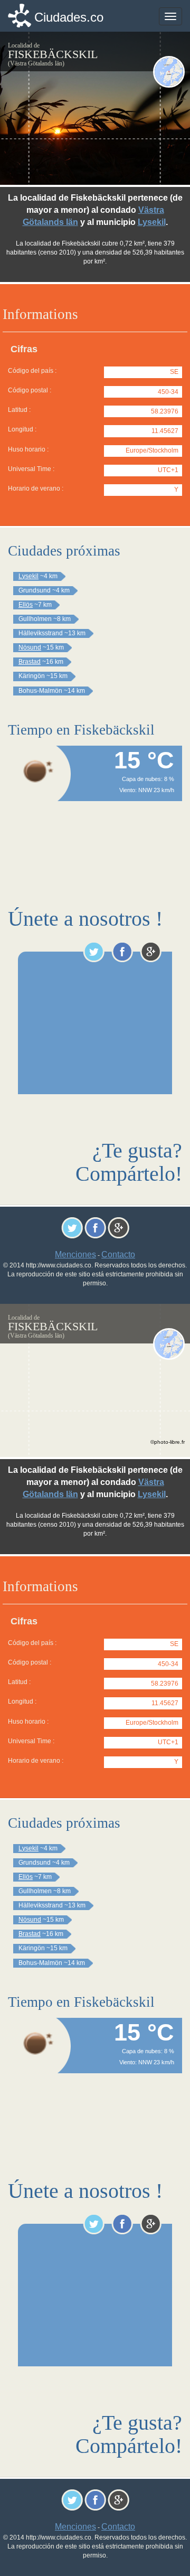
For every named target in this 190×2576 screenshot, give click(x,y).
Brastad (30, 662)
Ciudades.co (69, 17)
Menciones (75, 1254)
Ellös (26, 605)
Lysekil (152, 222)
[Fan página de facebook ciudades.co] (122, 952)
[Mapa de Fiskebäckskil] (169, 72)
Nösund (30, 647)
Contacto (118, 1254)
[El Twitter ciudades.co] (94, 952)
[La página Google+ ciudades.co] (151, 952)
